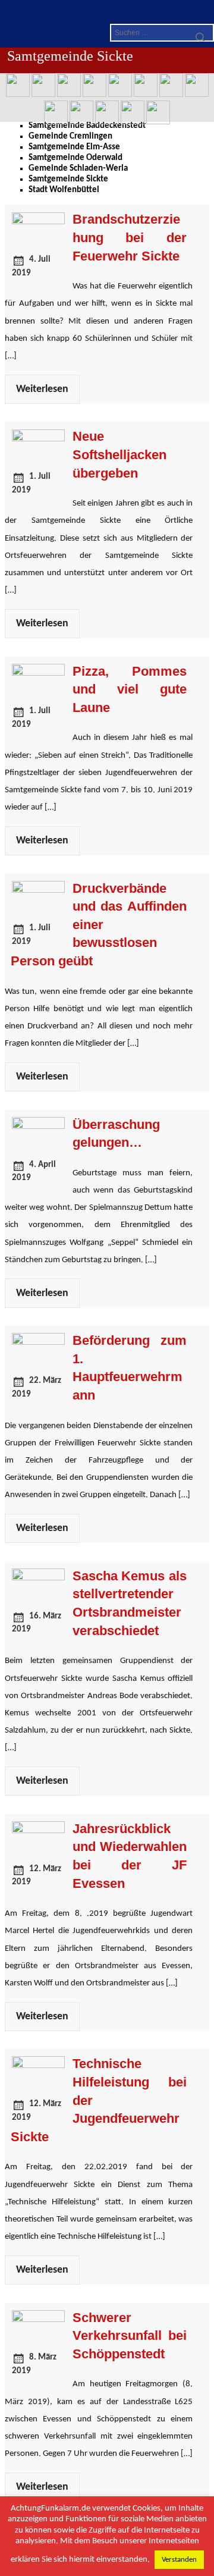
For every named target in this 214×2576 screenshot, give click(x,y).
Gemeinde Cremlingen (70, 137)
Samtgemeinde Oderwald (75, 158)
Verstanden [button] (179, 2560)
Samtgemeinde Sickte (68, 179)
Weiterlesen (42, 389)
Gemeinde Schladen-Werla (78, 169)
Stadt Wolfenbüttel (64, 190)
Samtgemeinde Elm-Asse (74, 147)
